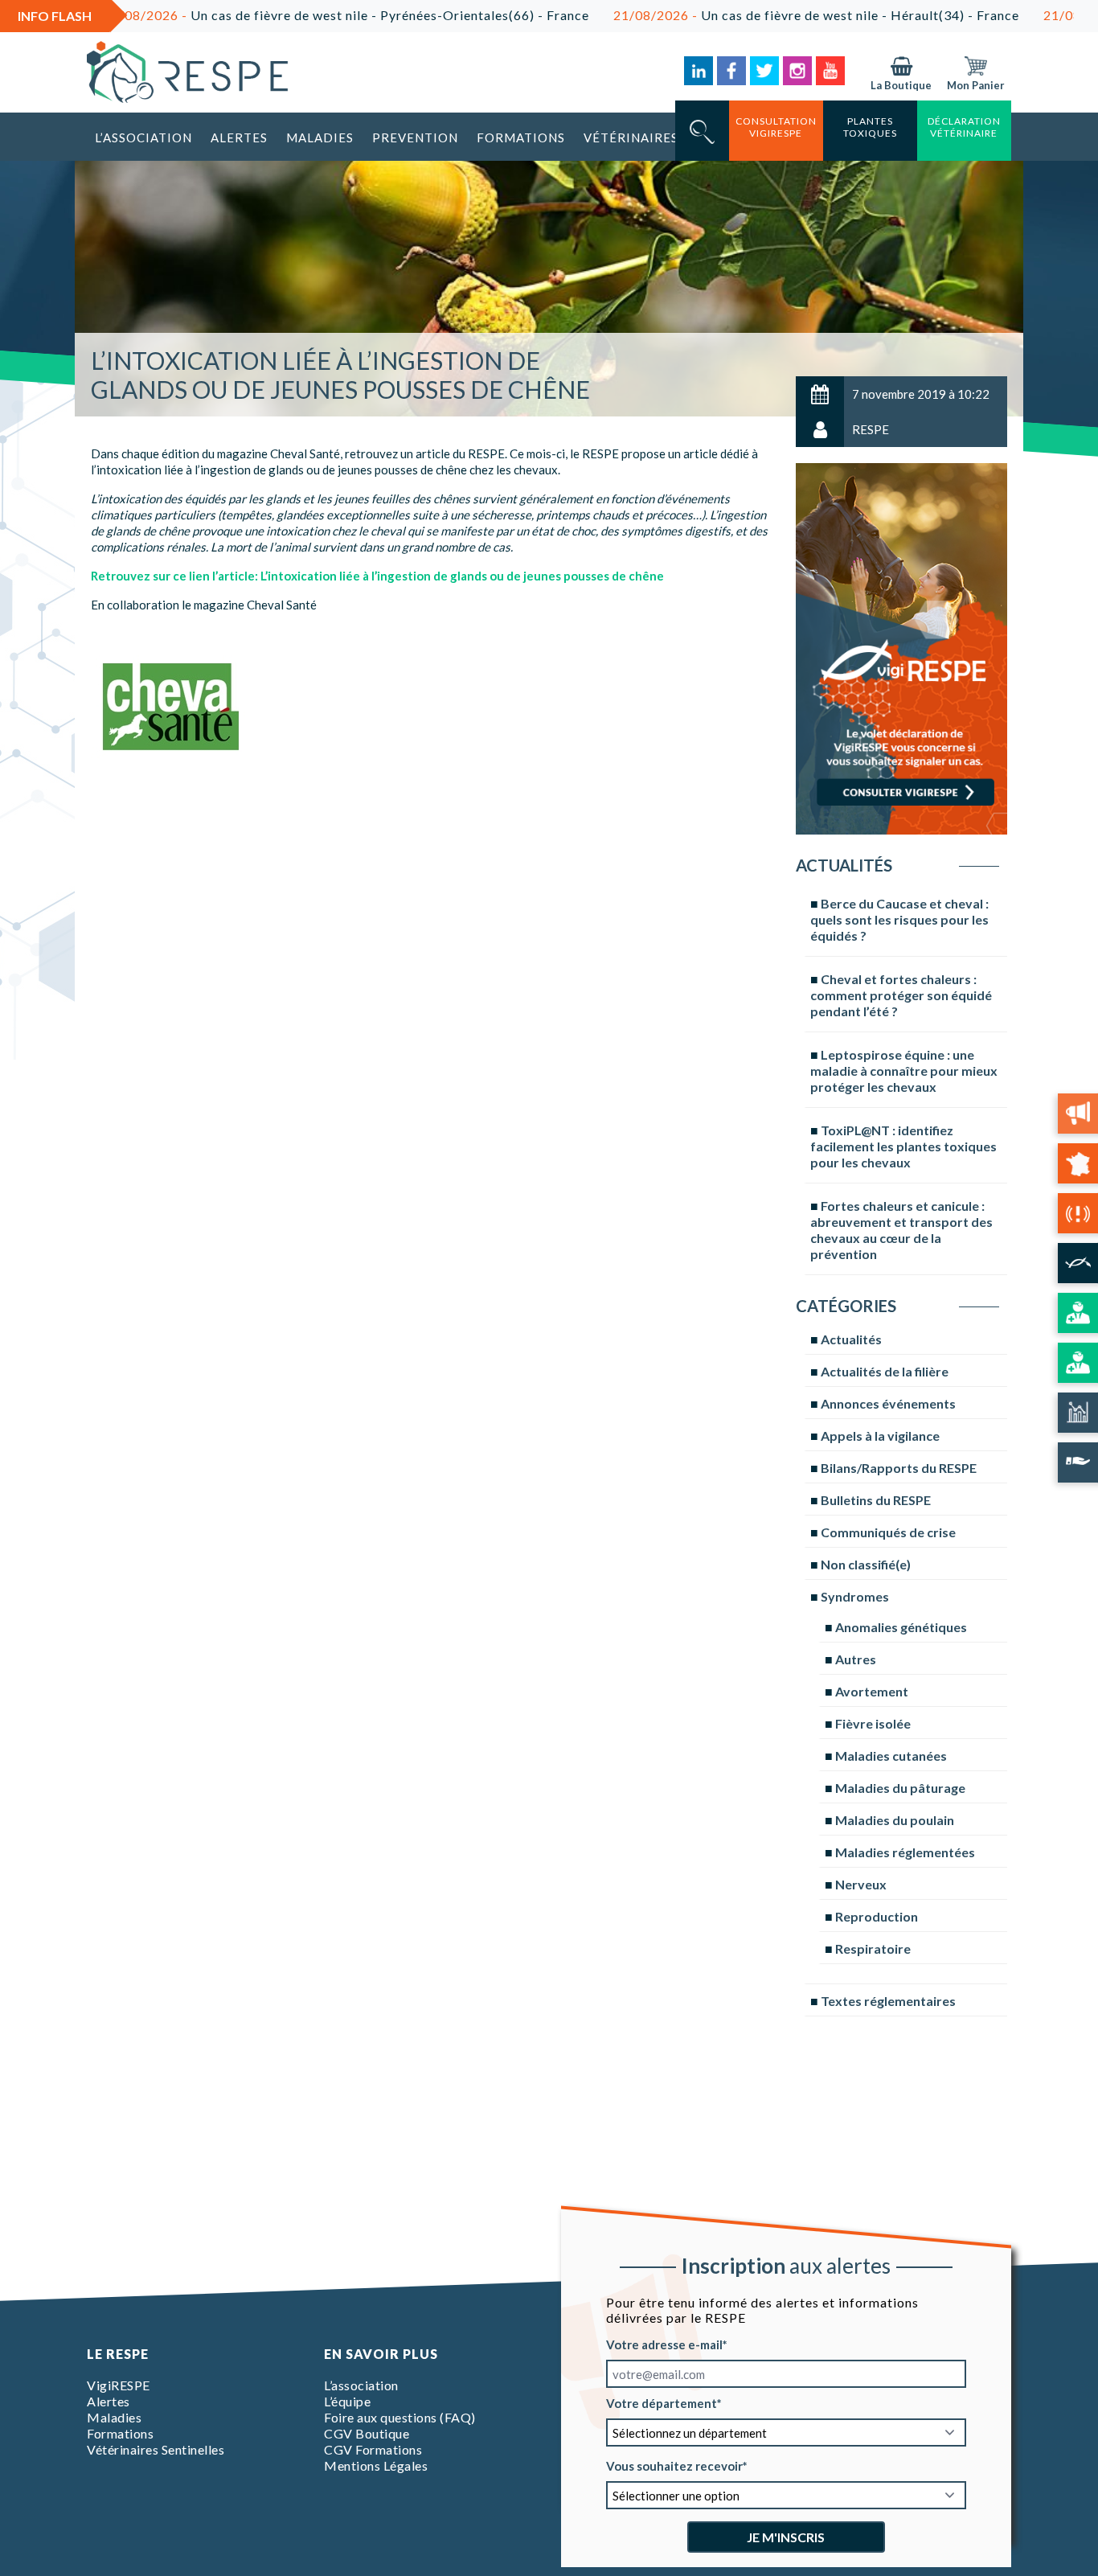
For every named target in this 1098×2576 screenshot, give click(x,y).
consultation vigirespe (776, 127)
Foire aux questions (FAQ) (400, 2417)
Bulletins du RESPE (876, 1500)
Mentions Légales (376, 2465)
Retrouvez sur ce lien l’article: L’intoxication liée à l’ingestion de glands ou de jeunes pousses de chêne (377, 576)
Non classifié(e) (866, 1564)
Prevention (415, 137)
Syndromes (855, 1596)
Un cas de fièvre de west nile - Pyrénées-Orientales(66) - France (269, 15)
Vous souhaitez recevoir (674, 2466)
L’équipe (347, 2401)
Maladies (320, 137)
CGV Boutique (367, 2433)
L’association (143, 137)
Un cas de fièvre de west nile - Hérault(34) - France (739, 15)
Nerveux (861, 1884)
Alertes (239, 137)
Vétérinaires (631, 137)
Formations (521, 137)
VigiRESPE (119, 2385)
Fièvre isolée (873, 1723)
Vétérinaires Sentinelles (156, 2449)
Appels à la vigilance (880, 1436)
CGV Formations (373, 2449)
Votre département (662, 2403)
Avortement (872, 1691)
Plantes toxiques (870, 127)
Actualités (851, 1339)
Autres (856, 1659)
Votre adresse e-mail (664, 2344)
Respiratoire (873, 1948)
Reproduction (877, 1916)
